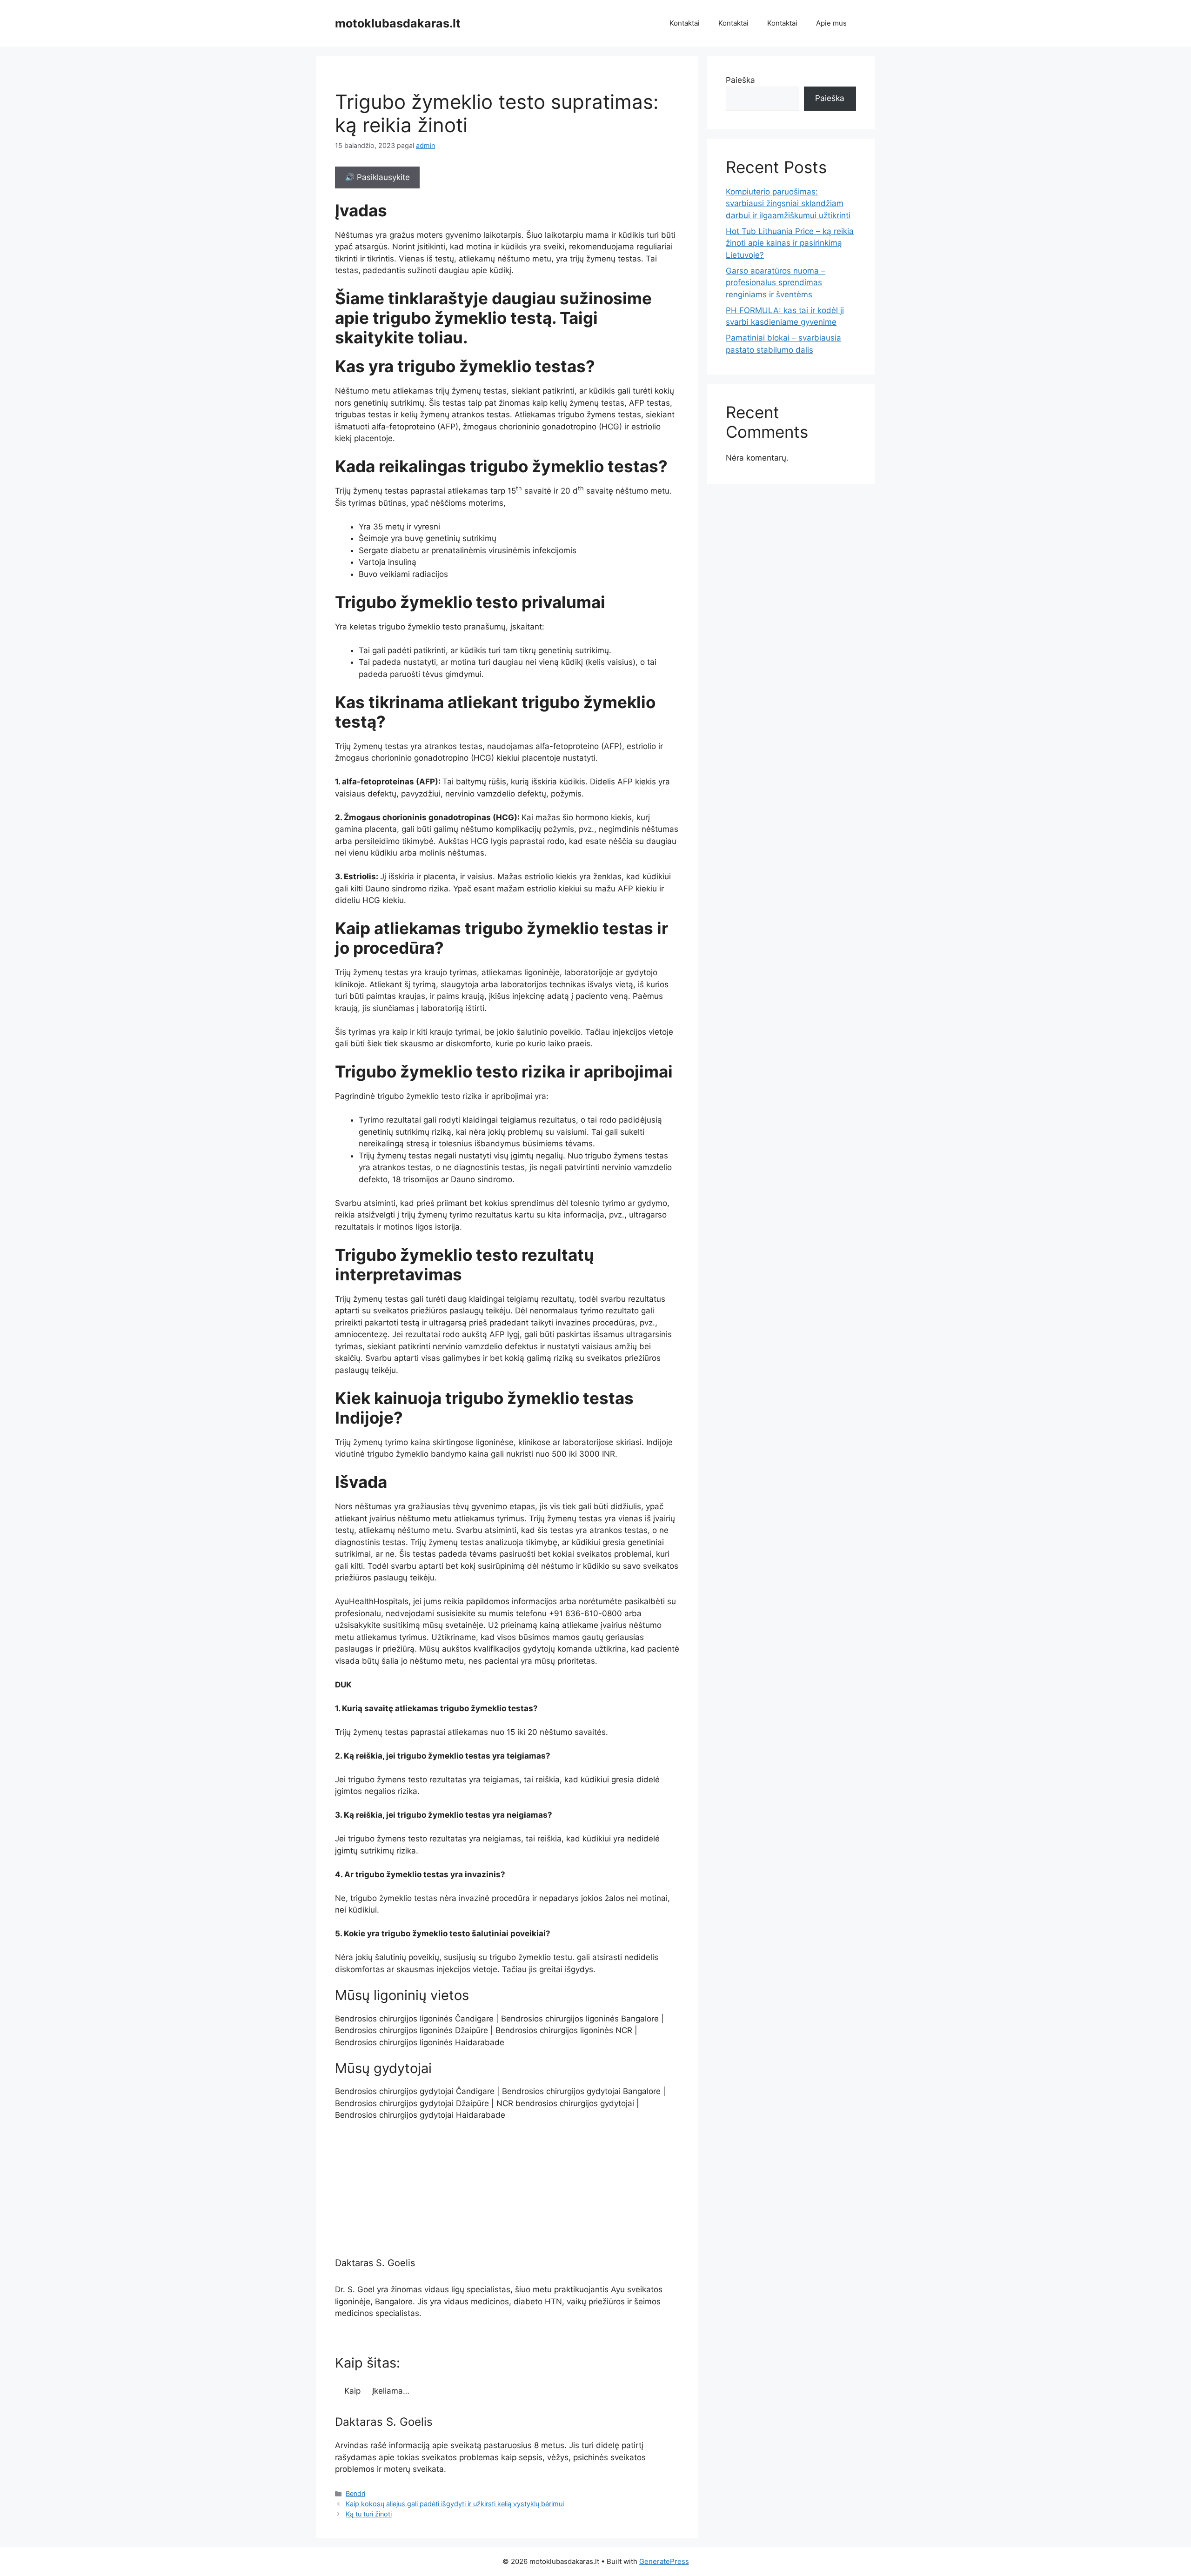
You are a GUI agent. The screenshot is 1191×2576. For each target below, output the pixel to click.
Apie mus (831, 23)
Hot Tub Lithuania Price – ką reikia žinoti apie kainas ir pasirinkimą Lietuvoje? (790, 243)
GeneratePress (664, 2561)
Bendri (355, 2493)
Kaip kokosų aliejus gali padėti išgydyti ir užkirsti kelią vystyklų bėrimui (455, 2504)
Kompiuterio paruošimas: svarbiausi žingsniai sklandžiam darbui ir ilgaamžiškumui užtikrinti (788, 204)
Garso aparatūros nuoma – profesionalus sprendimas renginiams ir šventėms (776, 283)
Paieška (740, 80)
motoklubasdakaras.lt (398, 23)
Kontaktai (685, 23)
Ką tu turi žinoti (369, 2514)
